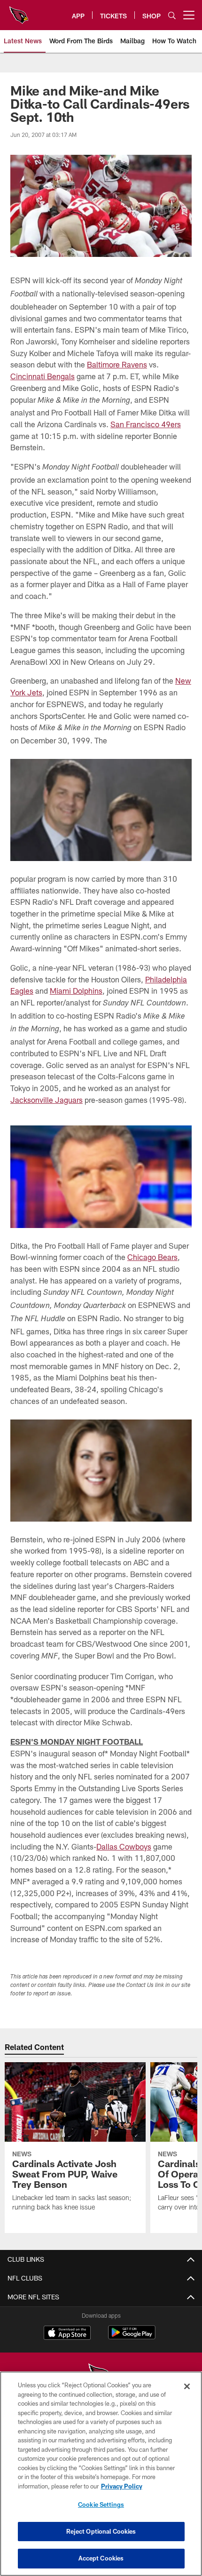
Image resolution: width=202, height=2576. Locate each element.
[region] (101, 2474)
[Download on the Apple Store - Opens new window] (67, 2334)
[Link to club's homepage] (19, 11)
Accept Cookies (101, 2558)
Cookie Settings (101, 2504)
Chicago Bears (152, 1257)
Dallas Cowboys (124, 1846)
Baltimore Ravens (117, 364)
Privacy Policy (122, 2486)
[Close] (187, 2386)
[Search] (172, 15)
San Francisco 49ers (146, 424)
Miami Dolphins (76, 991)
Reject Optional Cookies (101, 2531)
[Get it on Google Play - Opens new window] (132, 2337)
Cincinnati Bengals (43, 376)
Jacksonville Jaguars (47, 1100)
